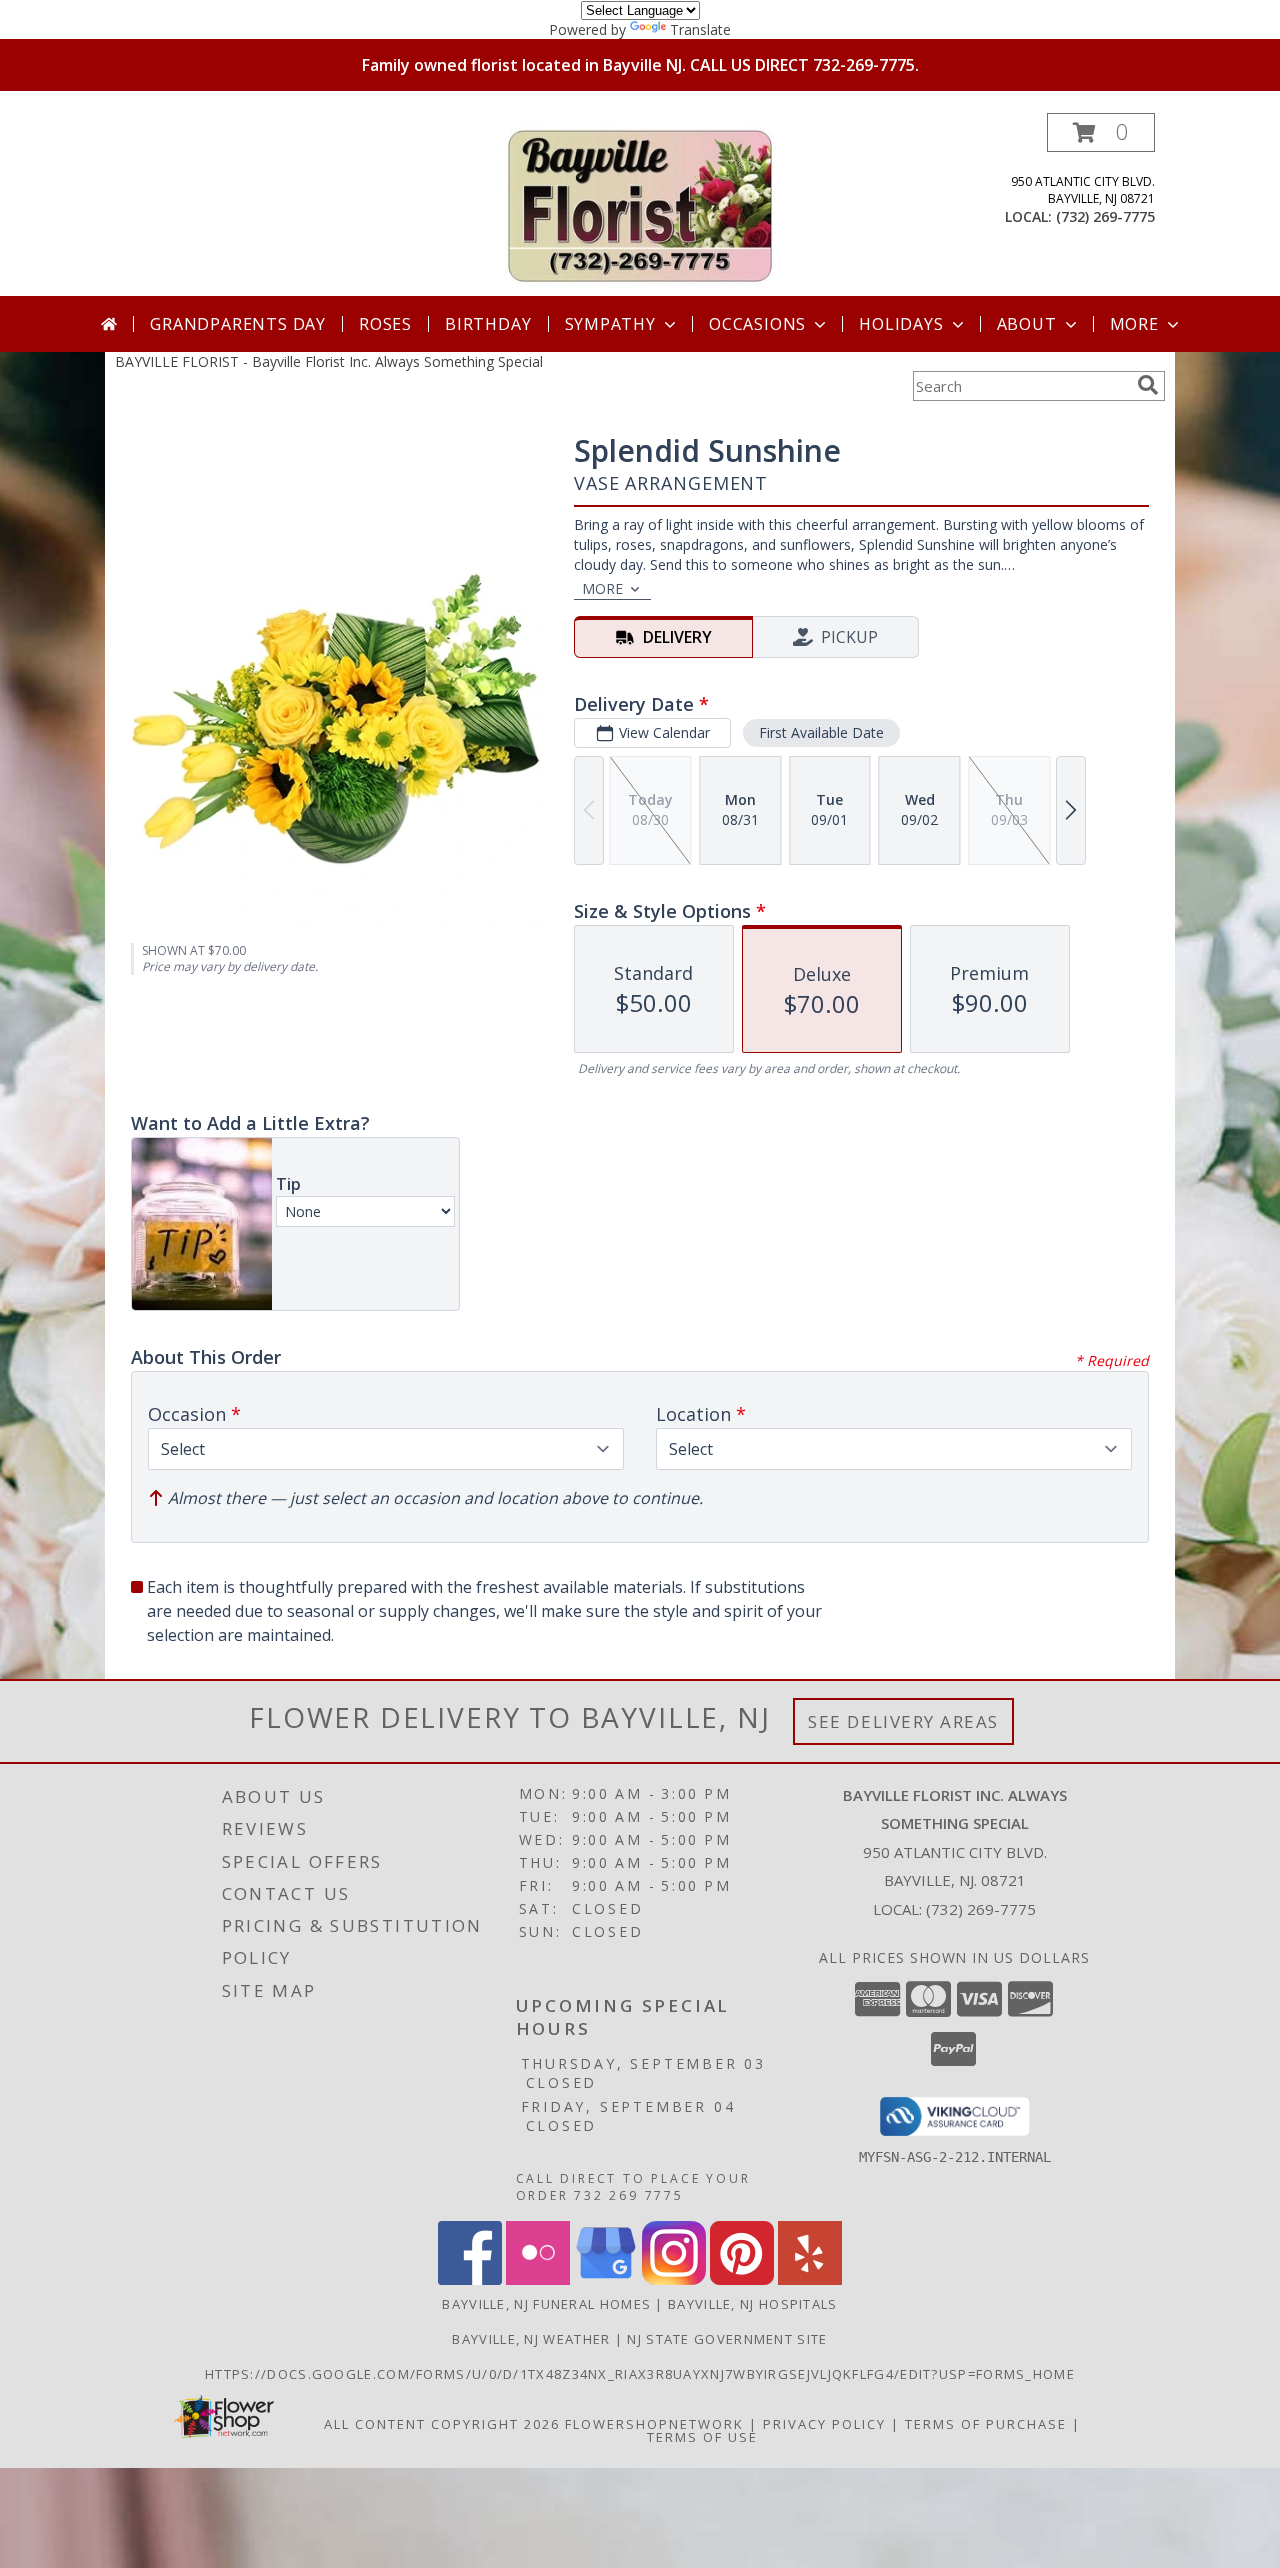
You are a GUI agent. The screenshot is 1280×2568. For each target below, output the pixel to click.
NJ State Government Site (727, 2339)
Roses (385, 324)
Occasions (757, 324)
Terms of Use (702, 2437)
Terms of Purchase (986, 2424)
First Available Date (821, 732)
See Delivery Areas (903, 1721)
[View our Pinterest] (742, 2279)
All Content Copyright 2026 (442, 2424)
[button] (1101, 132)
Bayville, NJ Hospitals (753, 2304)
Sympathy (610, 324)
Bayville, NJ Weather (531, 2339)
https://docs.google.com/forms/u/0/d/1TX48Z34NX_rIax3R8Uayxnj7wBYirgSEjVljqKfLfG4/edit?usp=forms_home (640, 2374)
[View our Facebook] (470, 2279)
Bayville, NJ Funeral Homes (546, 2304)
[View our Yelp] (810, 2279)
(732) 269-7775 (1105, 216)
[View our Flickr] (538, 2279)
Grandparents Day (238, 324)
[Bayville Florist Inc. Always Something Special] (640, 204)
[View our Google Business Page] (606, 2279)
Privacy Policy (824, 2424)
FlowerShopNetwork (654, 2424)
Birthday (488, 324)
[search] (1148, 385)
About (1027, 324)
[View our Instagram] (674, 2279)
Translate (700, 29)
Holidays (901, 324)
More (1134, 324)
